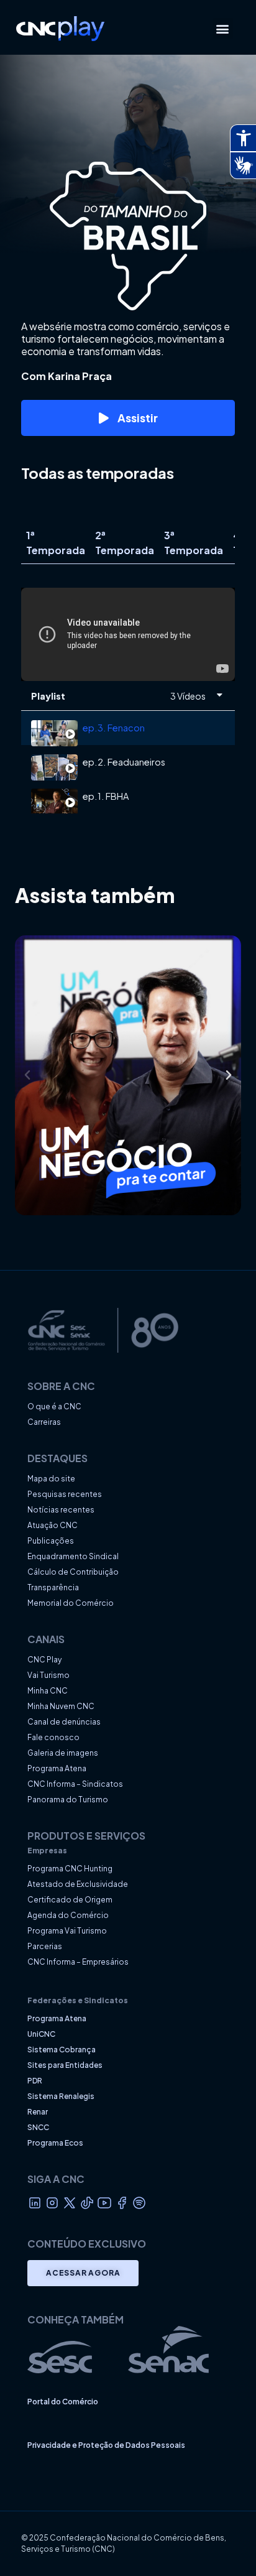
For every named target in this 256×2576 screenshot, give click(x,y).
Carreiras (44, 1422)
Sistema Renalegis (61, 2096)
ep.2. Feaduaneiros (124, 762)
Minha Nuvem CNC (61, 1706)
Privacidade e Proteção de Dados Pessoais (106, 2445)
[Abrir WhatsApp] (225, 2545)
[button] (223, 28)
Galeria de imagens (63, 1753)
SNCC (38, 2127)
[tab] (128, 728)
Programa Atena (57, 1768)
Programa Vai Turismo (67, 1931)
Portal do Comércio (63, 2402)
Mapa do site (51, 1479)
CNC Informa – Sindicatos (75, 1784)
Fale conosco (53, 1737)
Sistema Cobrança (62, 2050)
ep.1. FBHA (106, 796)
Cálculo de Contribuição (73, 1572)
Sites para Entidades (65, 2065)
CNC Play (44, 1660)
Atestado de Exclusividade (78, 1884)
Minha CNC (48, 1691)
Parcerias (45, 1946)
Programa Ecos (55, 2143)
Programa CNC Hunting (70, 1869)
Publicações (51, 1541)
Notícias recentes (61, 1510)
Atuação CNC (53, 1525)
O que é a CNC (54, 1406)
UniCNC (41, 2034)
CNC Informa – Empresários (78, 1962)
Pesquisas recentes (65, 1494)
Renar (38, 2112)
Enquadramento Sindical (73, 1556)
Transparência (53, 1587)
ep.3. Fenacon (114, 728)
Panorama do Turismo (68, 1800)
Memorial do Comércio (71, 1603)
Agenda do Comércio (68, 1915)
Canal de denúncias (64, 1722)
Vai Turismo (48, 1675)
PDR (35, 2081)
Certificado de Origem (70, 1900)
